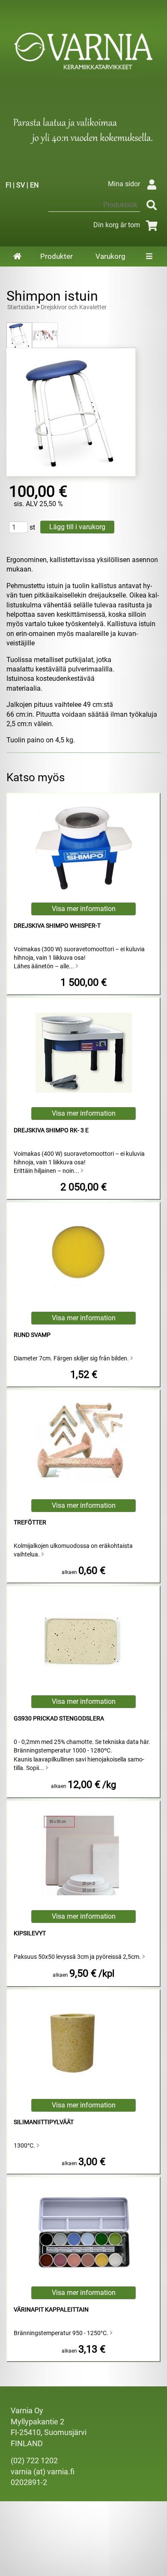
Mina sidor (124, 184)
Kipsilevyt (30, 1933)
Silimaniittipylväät (44, 2122)
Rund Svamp (32, 1335)
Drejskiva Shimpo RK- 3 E (51, 1130)
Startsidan (21, 307)
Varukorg (110, 256)
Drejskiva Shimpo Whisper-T (57, 926)
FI (8, 185)
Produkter (57, 256)
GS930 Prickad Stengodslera (59, 1719)
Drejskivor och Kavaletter (74, 307)
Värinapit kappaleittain (51, 2310)
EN (34, 185)
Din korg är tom (117, 225)
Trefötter (30, 1522)
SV (21, 185)
